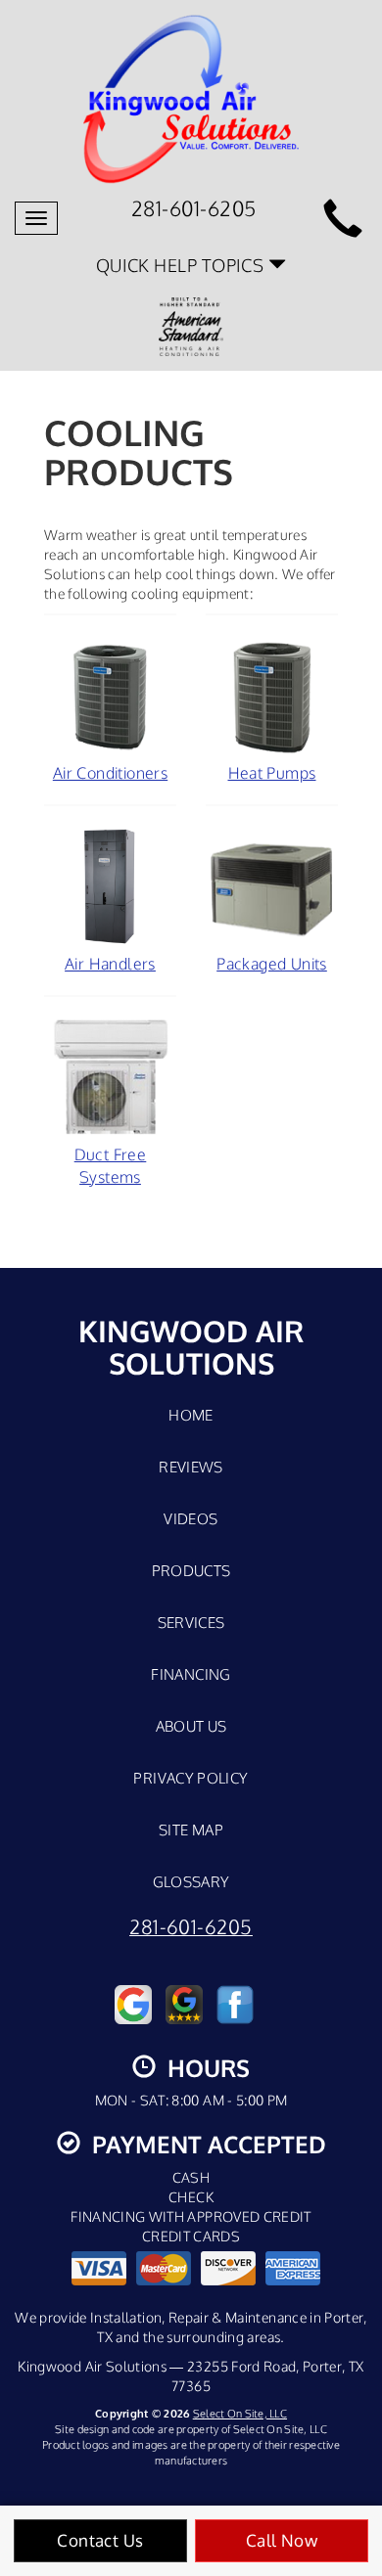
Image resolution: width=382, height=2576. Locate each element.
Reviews (191, 1467)
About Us (191, 1726)
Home (191, 1415)
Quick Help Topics (182, 265)
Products (191, 1570)
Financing (191, 1674)
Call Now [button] (282, 2540)
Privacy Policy (191, 1778)
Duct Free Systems (111, 1166)
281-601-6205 (191, 1927)
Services (191, 1622)
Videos (191, 1518)
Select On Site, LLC (240, 2413)
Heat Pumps (272, 773)
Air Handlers (110, 964)
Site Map (191, 1830)
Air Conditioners (110, 773)
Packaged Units (272, 964)
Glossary (191, 1881)
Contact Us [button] (100, 2540)
